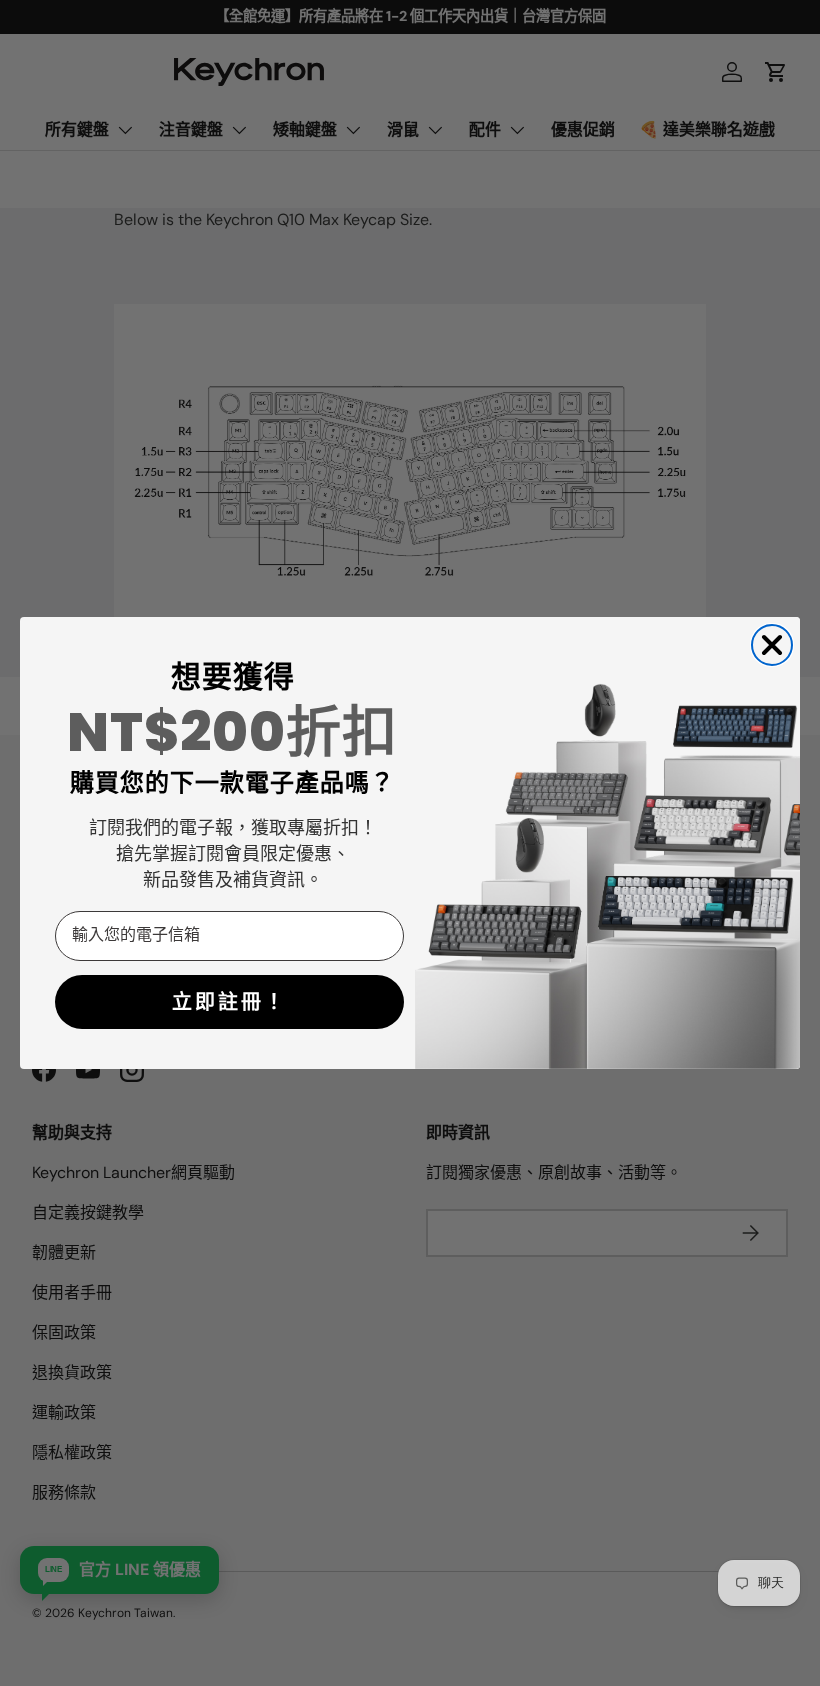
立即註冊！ (229, 1002)
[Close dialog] (772, 645)
